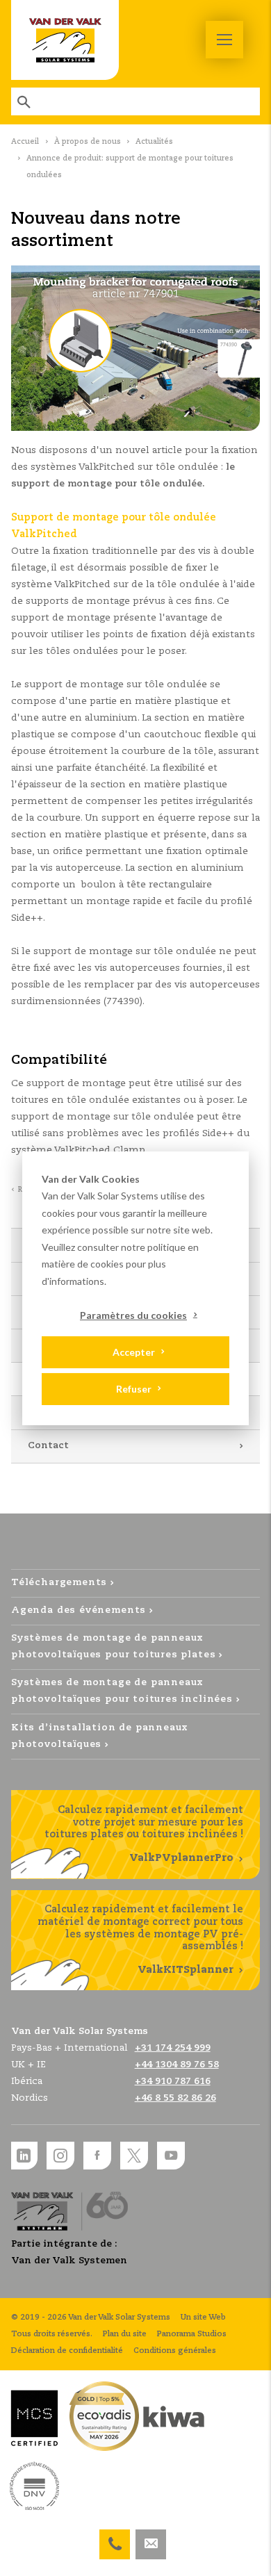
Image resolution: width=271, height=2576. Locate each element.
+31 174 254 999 (115, 2538)
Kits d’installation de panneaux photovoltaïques (100, 1736)
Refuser (134, 1389)
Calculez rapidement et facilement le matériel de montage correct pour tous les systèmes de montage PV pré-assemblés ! (140, 1939)
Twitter (134, 2156)
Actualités (154, 142)
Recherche (25, 101)
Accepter (134, 1352)
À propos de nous (88, 142)
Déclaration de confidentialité (67, 2351)
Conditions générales (175, 2351)
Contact (48, 1446)
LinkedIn (24, 2156)
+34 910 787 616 (173, 2082)
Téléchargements (59, 1583)
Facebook (97, 2156)
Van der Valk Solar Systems (65, 40)
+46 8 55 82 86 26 (175, 2098)
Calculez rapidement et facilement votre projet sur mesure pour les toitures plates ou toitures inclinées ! (144, 1834)
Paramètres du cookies (133, 1315)
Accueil (25, 142)
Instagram (60, 2156)
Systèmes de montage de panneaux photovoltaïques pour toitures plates (113, 1647)
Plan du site (125, 2334)
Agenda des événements (79, 1610)
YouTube (171, 2156)
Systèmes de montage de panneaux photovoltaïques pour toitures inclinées (122, 1691)
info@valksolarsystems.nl (151, 2538)
